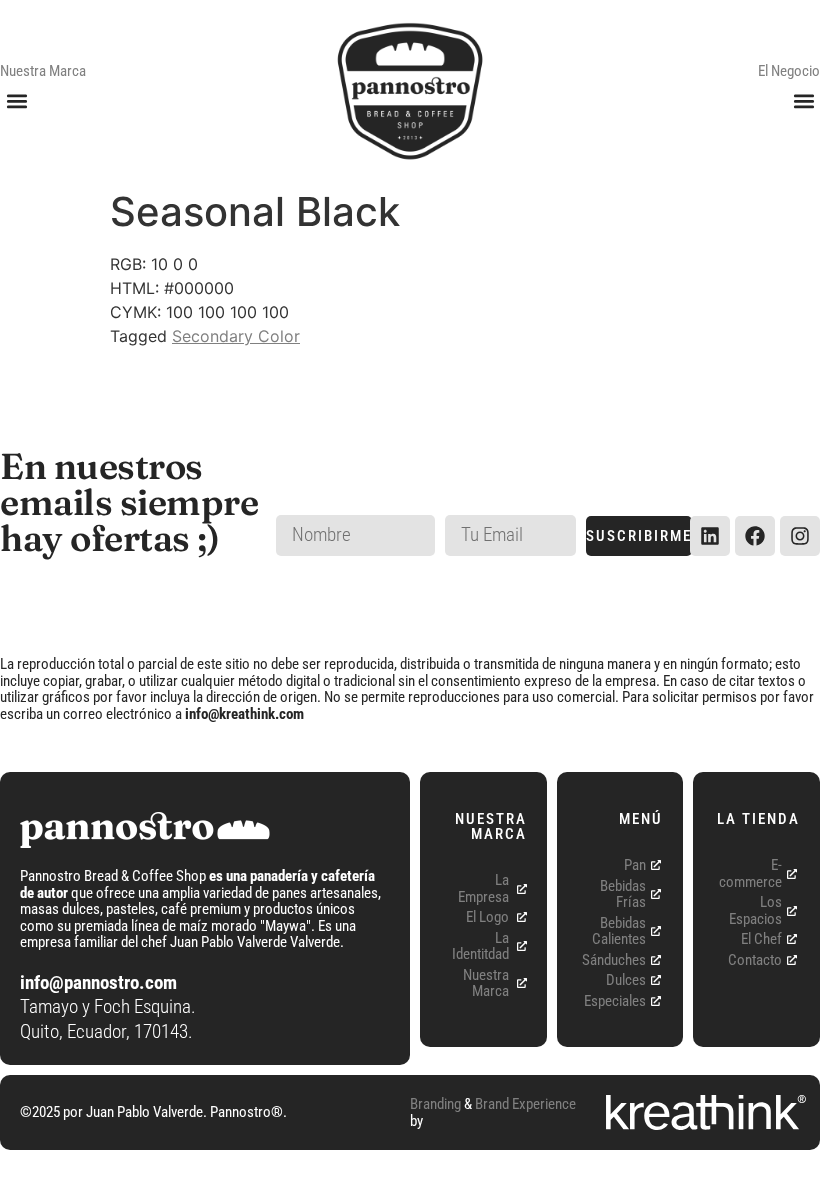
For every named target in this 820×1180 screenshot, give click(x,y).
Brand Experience (525, 1104)
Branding (435, 1104)
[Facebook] (755, 536)
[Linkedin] (710, 536)
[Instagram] (800, 536)
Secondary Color (236, 336)
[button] (16, 100)
